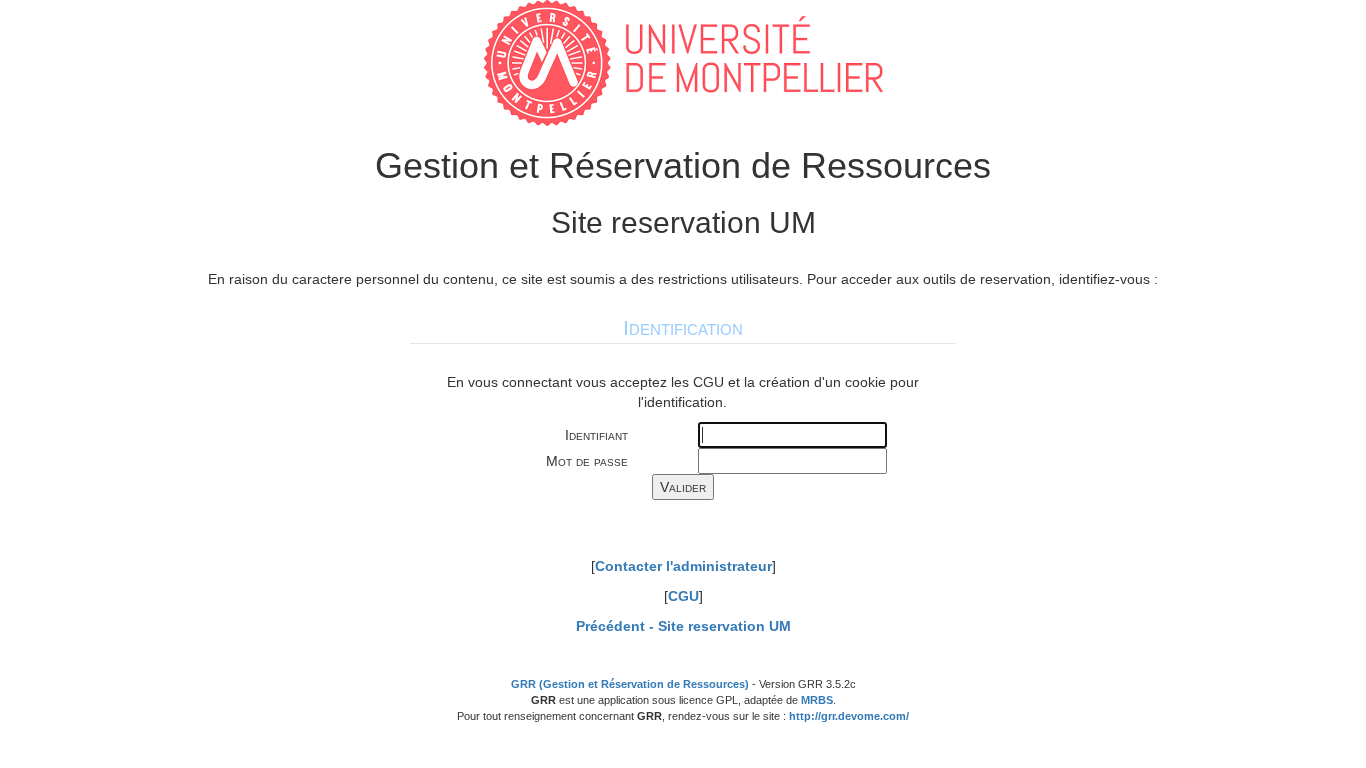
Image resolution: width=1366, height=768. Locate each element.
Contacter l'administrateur (683, 566)
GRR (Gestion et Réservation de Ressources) (630, 684)
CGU (683, 596)
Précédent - (683, 626)
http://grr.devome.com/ (849, 716)
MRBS (817, 700)
